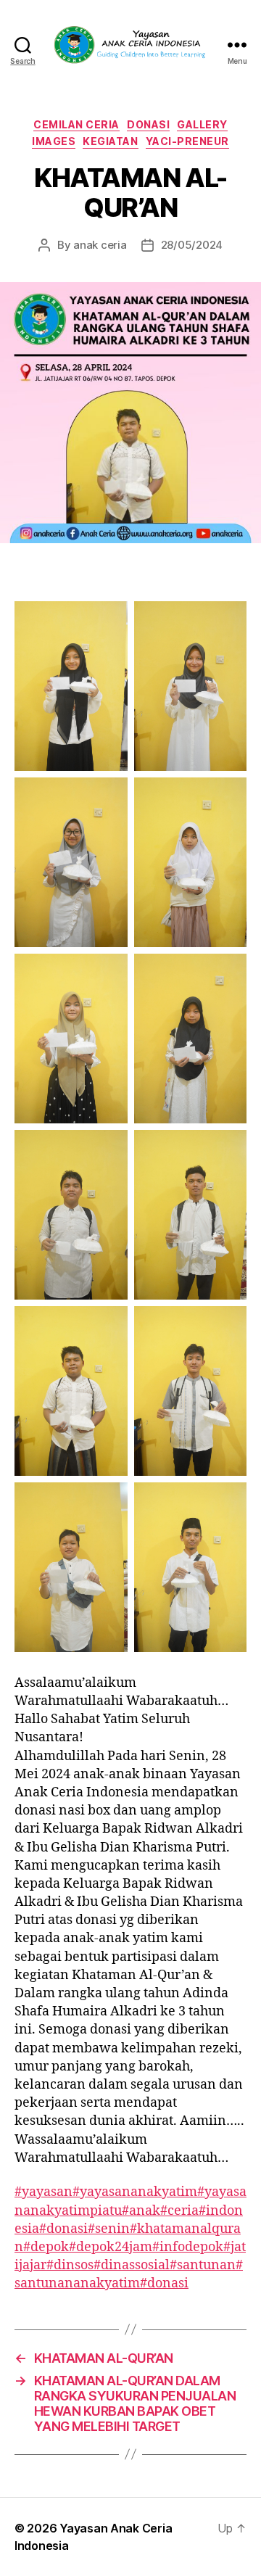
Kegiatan (110, 141)
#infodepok (188, 2247)
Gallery (202, 124)
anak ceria (100, 245)
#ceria (179, 2211)
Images (54, 141)
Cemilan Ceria (76, 124)
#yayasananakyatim (135, 2192)
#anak (141, 2211)
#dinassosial (132, 2265)
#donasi (63, 2229)
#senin (109, 2229)
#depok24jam (111, 2247)
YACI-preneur (187, 141)
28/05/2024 (192, 245)
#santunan (203, 2265)
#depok (46, 2247)
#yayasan (43, 2192)
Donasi (148, 124)
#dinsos (70, 2265)
